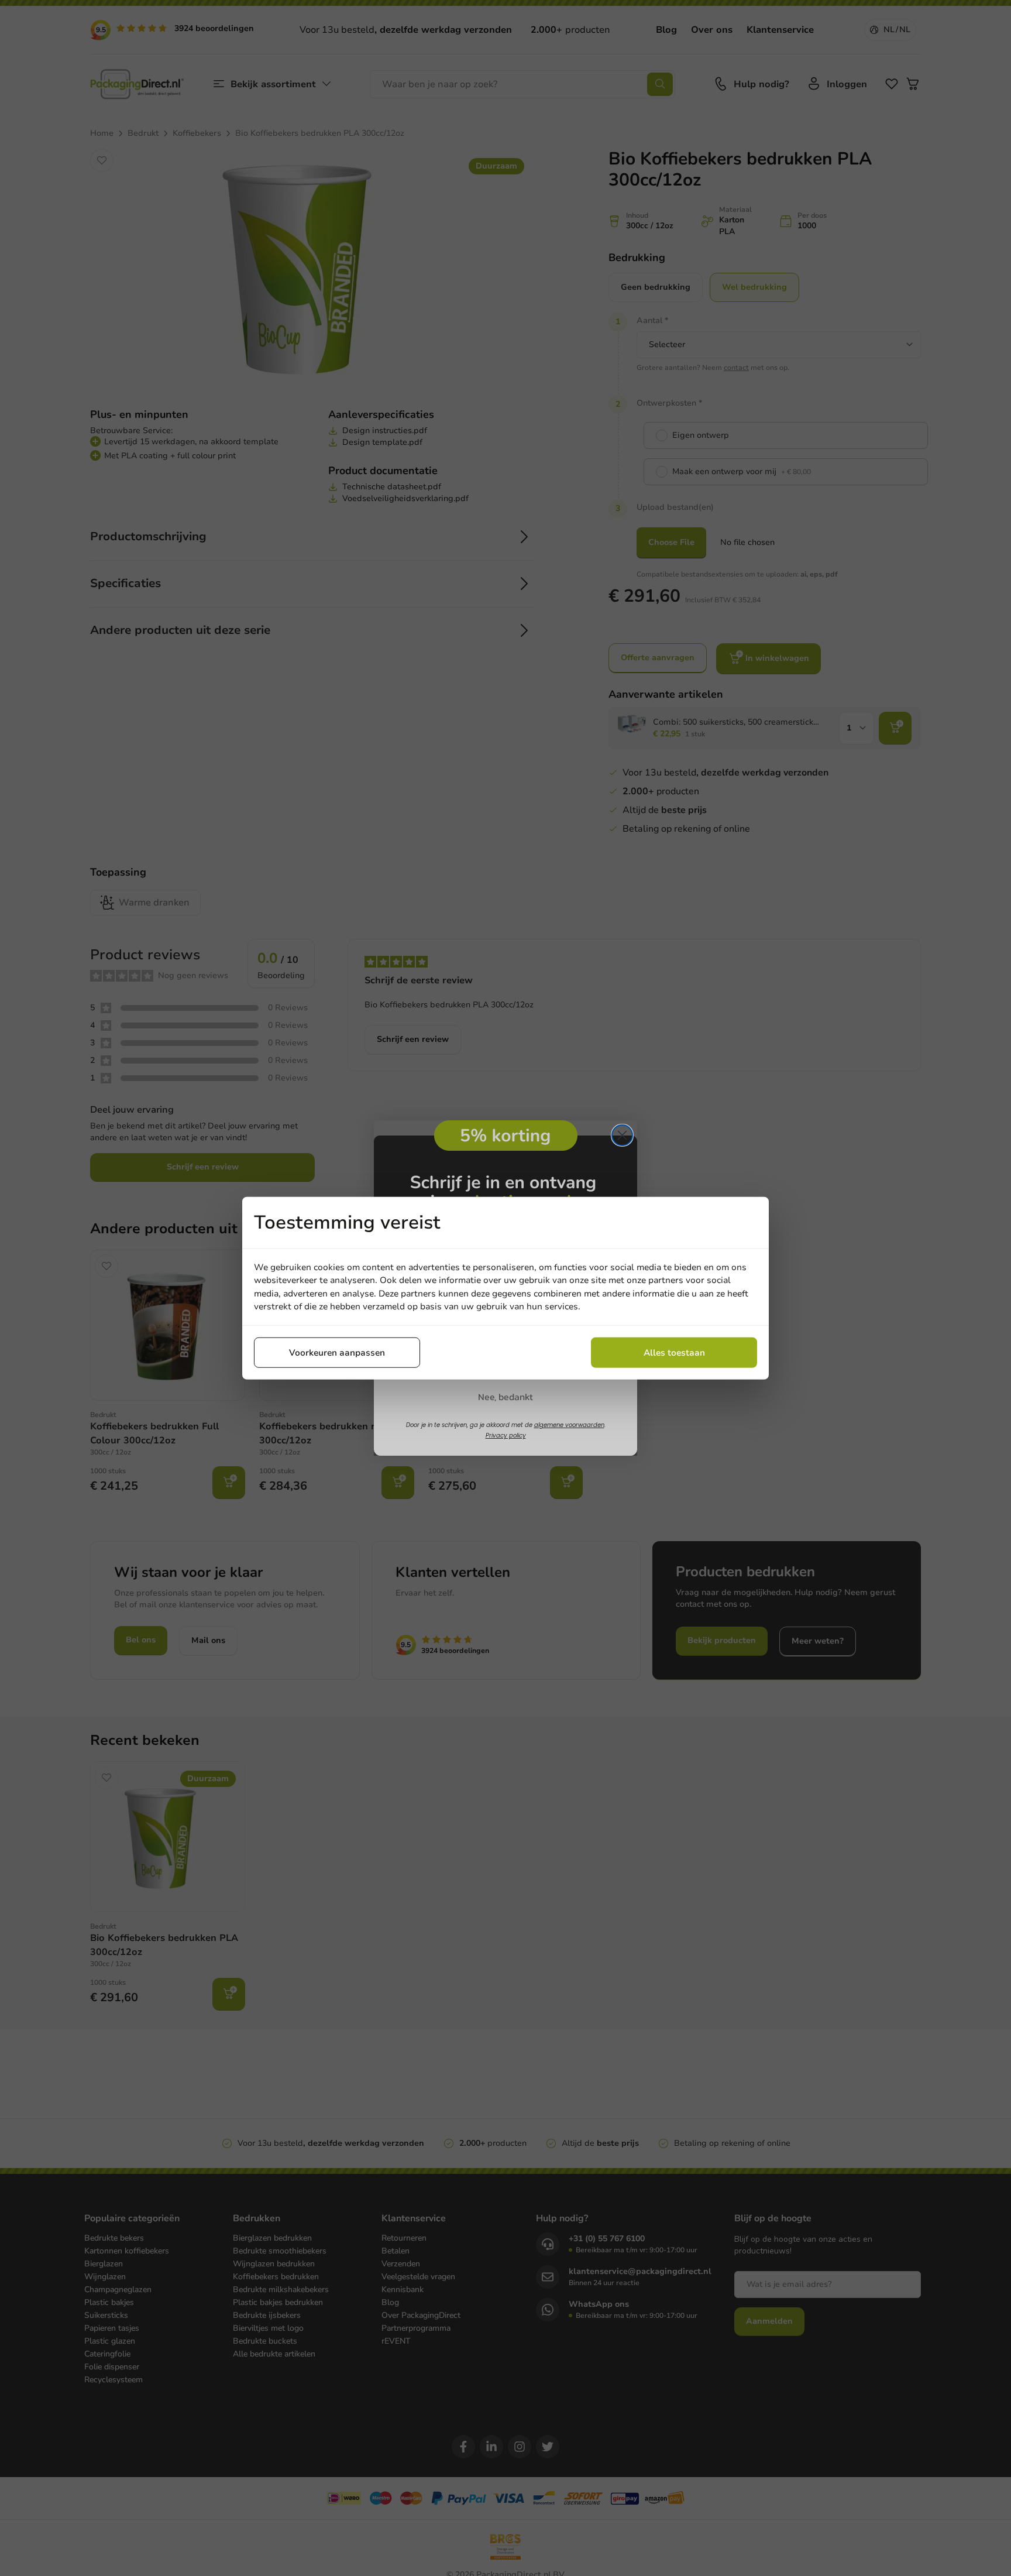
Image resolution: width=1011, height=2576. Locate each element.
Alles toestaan (674, 1352)
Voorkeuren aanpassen (337, 1352)
